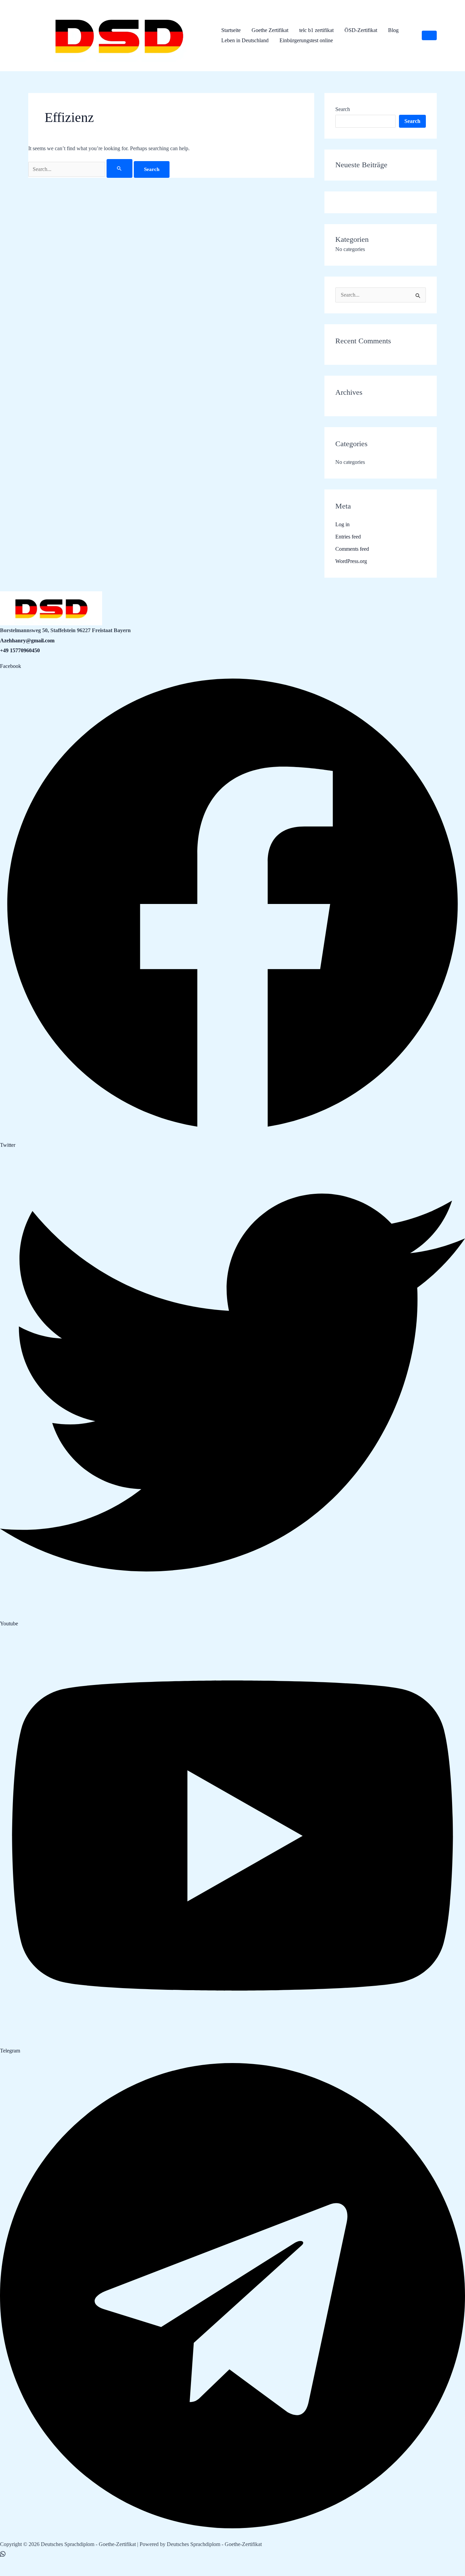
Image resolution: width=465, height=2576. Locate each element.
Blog (393, 30)
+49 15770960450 (20, 650)
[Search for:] (81, 169)
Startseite (231, 30)
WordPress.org (351, 561)
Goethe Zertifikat (270, 30)
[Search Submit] (119, 168)
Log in (342, 524)
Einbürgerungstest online (306, 40)
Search (343, 109)
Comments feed (352, 549)
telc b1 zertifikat (316, 30)
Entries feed (348, 537)
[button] (429, 35)
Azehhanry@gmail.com (27, 641)
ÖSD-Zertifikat (361, 30)
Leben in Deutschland (245, 40)
